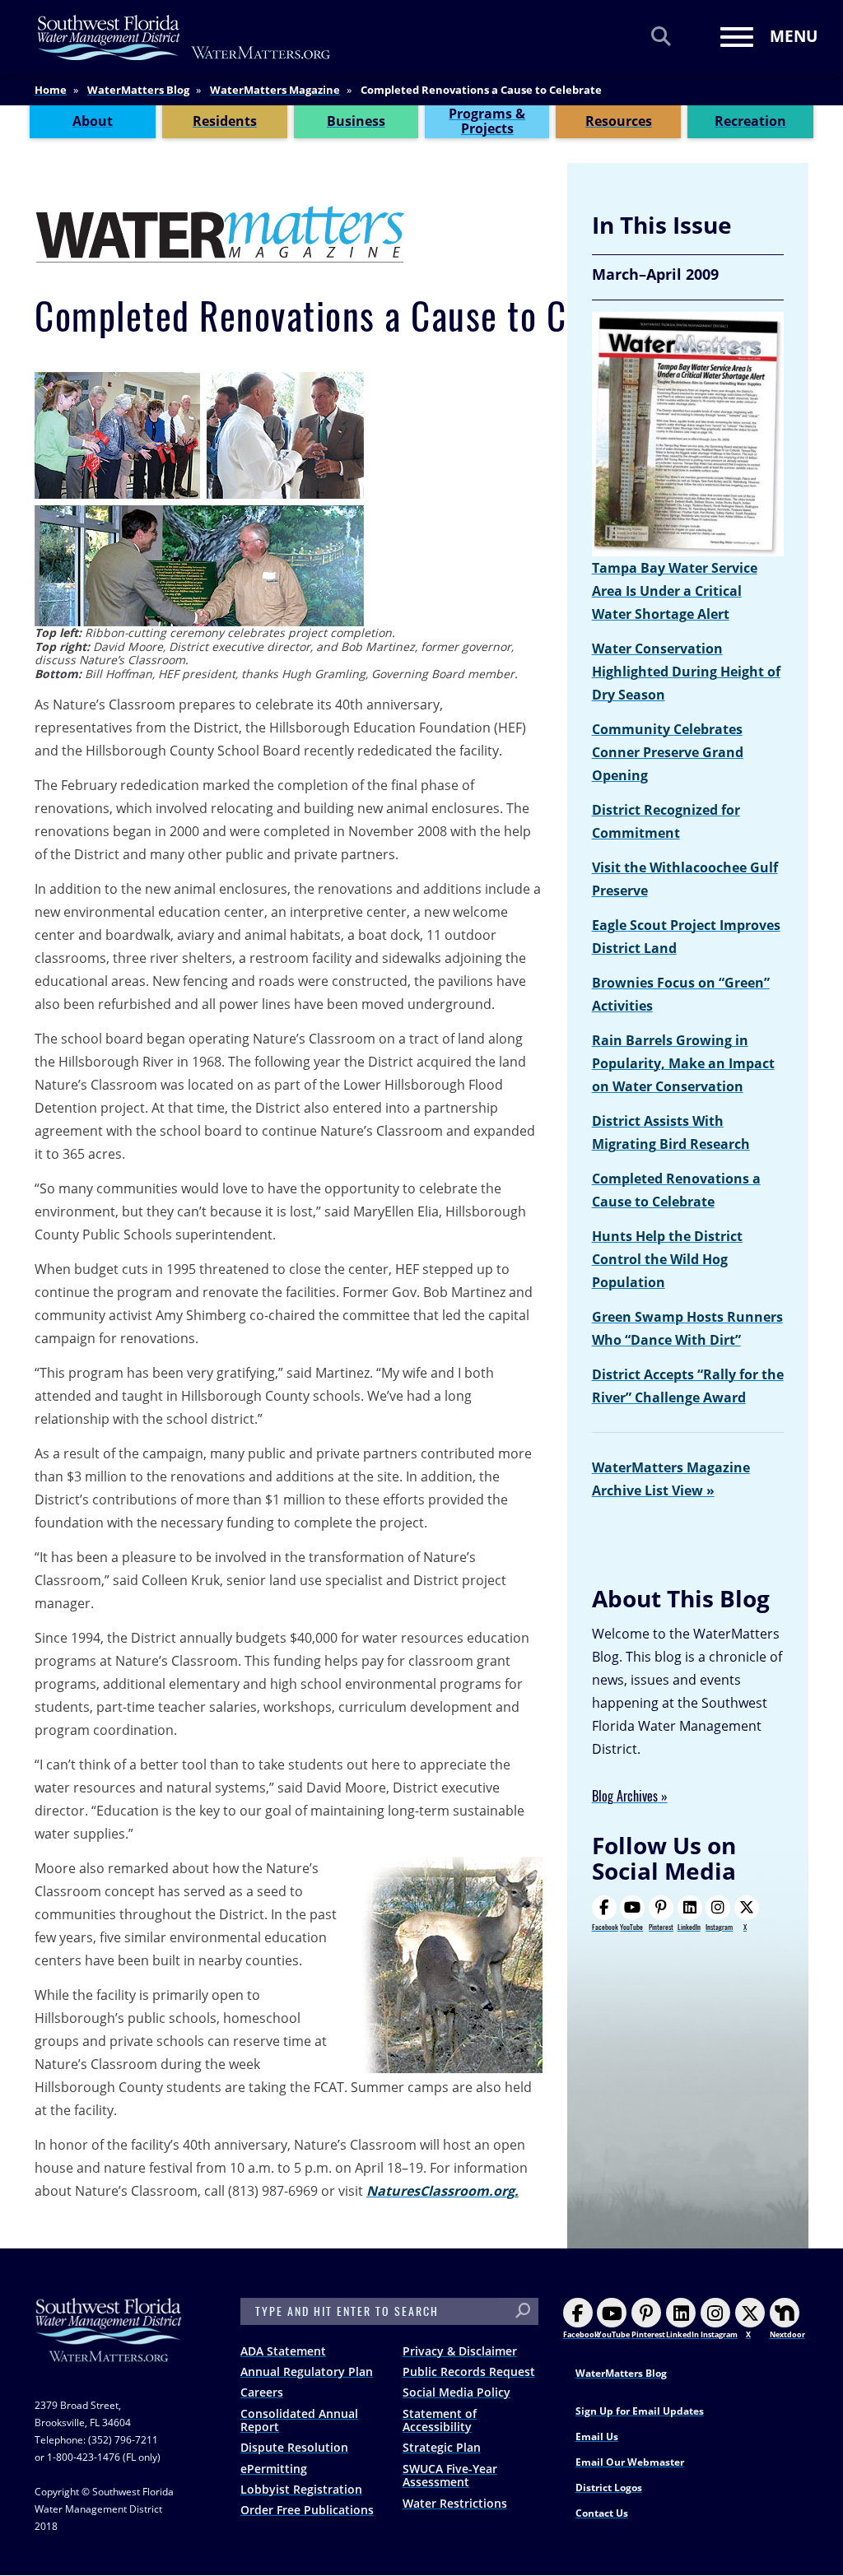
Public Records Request (469, 2371)
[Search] (661, 36)
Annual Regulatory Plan (307, 2371)
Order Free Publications (307, 2510)
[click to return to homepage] (109, 2346)
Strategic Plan (442, 2447)
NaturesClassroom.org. (442, 2191)
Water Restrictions (455, 2503)
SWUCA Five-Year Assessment (450, 2476)
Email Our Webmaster (630, 2462)
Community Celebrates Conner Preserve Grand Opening (668, 752)
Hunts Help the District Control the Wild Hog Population (667, 1259)
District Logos (609, 2488)
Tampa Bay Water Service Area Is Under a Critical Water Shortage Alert (675, 591)
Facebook (605, 1927)
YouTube (631, 1927)
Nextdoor (787, 2334)
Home (51, 90)
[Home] (184, 37)
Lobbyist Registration (301, 2489)
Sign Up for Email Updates (640, 2411)
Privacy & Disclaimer (460, 2351)
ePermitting (274, 2469)
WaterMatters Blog (138, 90)
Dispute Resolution (294, 2447)
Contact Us (602, 2513)
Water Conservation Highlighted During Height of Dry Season (686, 672)
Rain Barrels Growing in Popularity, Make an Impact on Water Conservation (683, 1063)
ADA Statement (283, 2351)
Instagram (719, 1927)
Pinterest (661, 1927)
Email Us (597, 2437)
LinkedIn (689, 1927)
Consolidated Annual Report (299, 2420)
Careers (262, 2392)
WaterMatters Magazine (275, 90)
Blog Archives (625, 1796)
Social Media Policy (456, 2392)
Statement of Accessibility (440, 2420)
